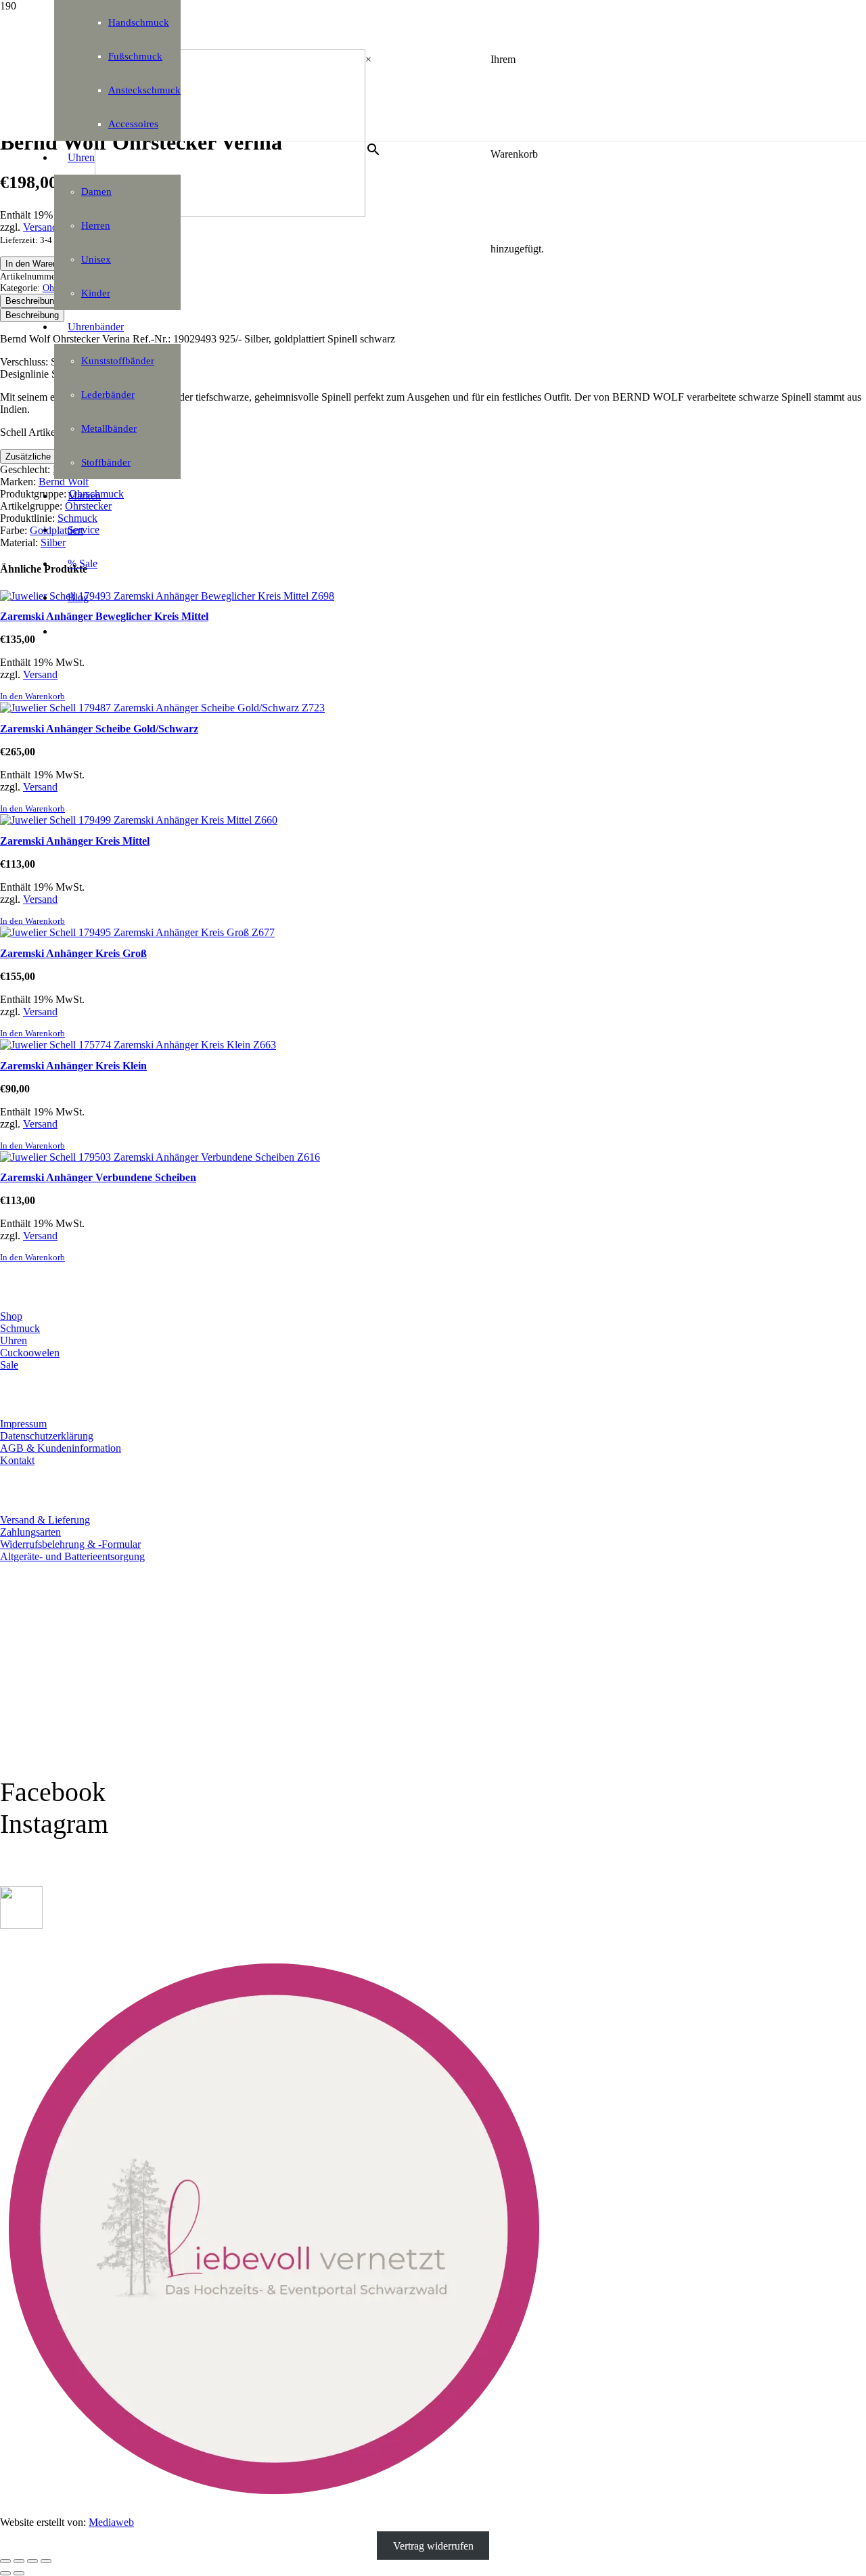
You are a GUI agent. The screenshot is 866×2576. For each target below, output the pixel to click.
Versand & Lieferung (45, 1520)
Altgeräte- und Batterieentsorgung (72, 1556)
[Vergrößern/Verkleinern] (5, 2561)
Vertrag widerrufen (433, 2545)
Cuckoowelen (30, 1353)
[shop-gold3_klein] (21, 1925)
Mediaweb (111, 2522)
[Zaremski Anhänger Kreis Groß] (137, 932)
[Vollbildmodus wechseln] (19, 2561)
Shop (11, 1316)
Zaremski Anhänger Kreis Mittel (75, 841)
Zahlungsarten (30, 1532)
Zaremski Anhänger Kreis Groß (73, 953)
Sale (9, 1365)
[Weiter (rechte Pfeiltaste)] (19, 2573)
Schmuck (20, 1328)
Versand (40, 674)
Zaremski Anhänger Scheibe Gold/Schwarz (99, 729)
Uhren (14, 1340)
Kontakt (17, 1460)
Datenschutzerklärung (47, 1436)
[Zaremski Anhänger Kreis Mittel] (139, 820)
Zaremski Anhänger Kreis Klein (73, 1066)
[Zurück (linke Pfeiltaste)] (5, 2573)
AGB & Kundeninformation (61, 1448)
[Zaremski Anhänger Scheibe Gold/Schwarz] (162, 708)
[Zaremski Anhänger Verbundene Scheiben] (160, 1157)
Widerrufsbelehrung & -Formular (70, 1544)
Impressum (23, 1424)
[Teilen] (32, 2561)
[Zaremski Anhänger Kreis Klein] (138, 1045)
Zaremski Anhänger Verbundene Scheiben (98, 1177)
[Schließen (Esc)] (46, 2561)
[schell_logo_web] (230, 213)
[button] (32, 696)
